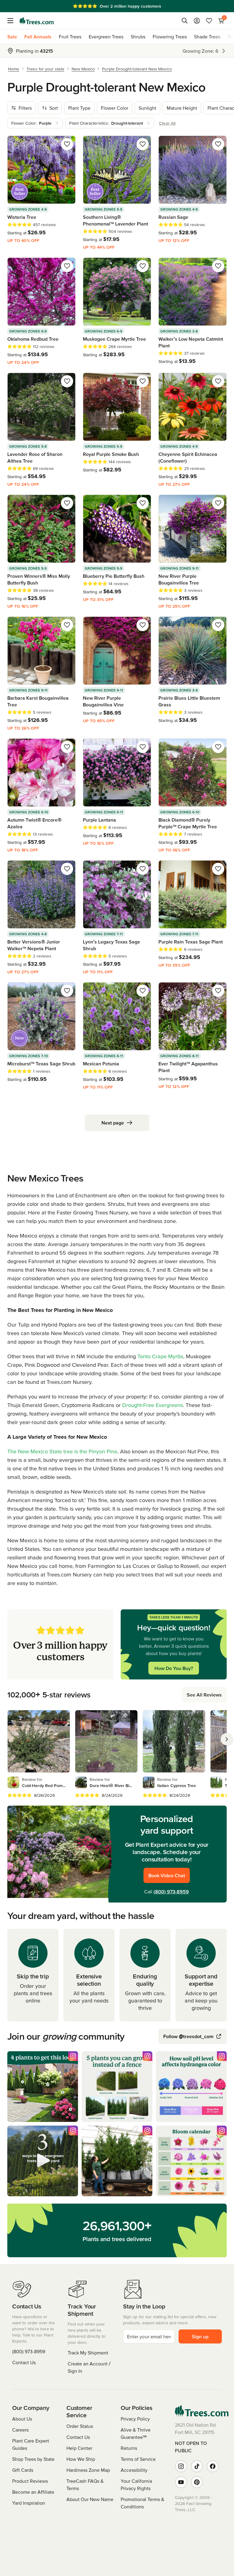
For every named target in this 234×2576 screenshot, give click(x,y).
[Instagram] (181, 2466)
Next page (113, 1123)
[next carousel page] (227, 1739)
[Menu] (12, 21)
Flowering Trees (170, 37)
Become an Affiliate (33, 2492)
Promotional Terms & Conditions (142, 2503)
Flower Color (115, 108)
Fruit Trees (70, 37)
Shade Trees (207, 37)
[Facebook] (213, 2466)
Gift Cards (23, 2470)
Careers (20, 2430)
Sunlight (147, 108)
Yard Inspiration (29, 2503)
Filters (25, 108)
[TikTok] (197, 2466)
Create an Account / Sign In (89, 2367)
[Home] (37, 21)
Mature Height (182, 108)
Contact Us (24, 2362)
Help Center (79, 2448)
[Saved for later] (67, 144)
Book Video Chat (167, 1875)
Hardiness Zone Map (88, 2470)
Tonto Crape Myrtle (160, 1356)
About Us (22, 2419)
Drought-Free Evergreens (152, 1405)
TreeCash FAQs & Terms (85, 2485)
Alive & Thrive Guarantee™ (136, 2433)
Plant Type (79, 108)
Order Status (80, 2426)
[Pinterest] (197, 2482)
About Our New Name (90, 2499)
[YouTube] (181, 2482)
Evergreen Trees (106, 37)
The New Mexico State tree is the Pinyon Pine (62, 1451)
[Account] (197, 21)
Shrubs (138, 37)
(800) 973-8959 (171, 1892)
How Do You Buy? (174, 1668)
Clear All (167, 123)
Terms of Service (138, 2459)
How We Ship (81, 2459)
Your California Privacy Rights (136, 2485)
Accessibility (134, 2470)
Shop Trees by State (33, 2459)
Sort (54, 108)
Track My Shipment (88, 2353)
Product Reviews (30, 2481)
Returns (129, 2448)
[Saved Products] (209, 21)
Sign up (200, 2336)
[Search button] (185, 21)
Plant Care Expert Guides (31, 2444)
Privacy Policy (135, 2419)
